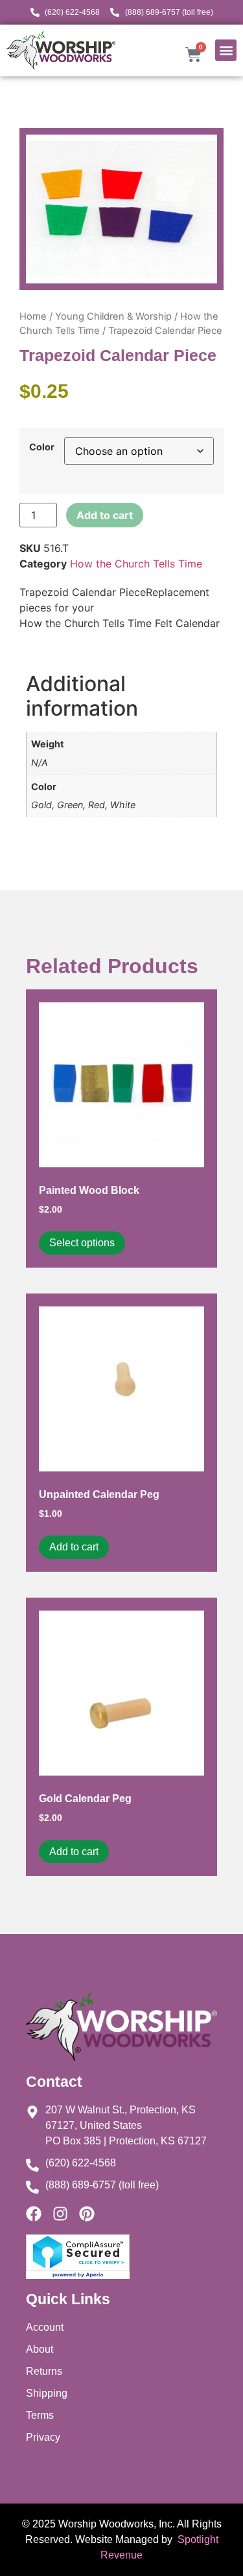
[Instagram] (60, 2214)
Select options (82, 1243)
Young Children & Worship (113, 316)
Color (42, 447)
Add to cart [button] (74, 1547)
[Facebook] (34, 2214)
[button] (226, 50)
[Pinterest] (87, 2214)
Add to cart (105, 515)
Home (33, 316)
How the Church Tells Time (136, 564)
